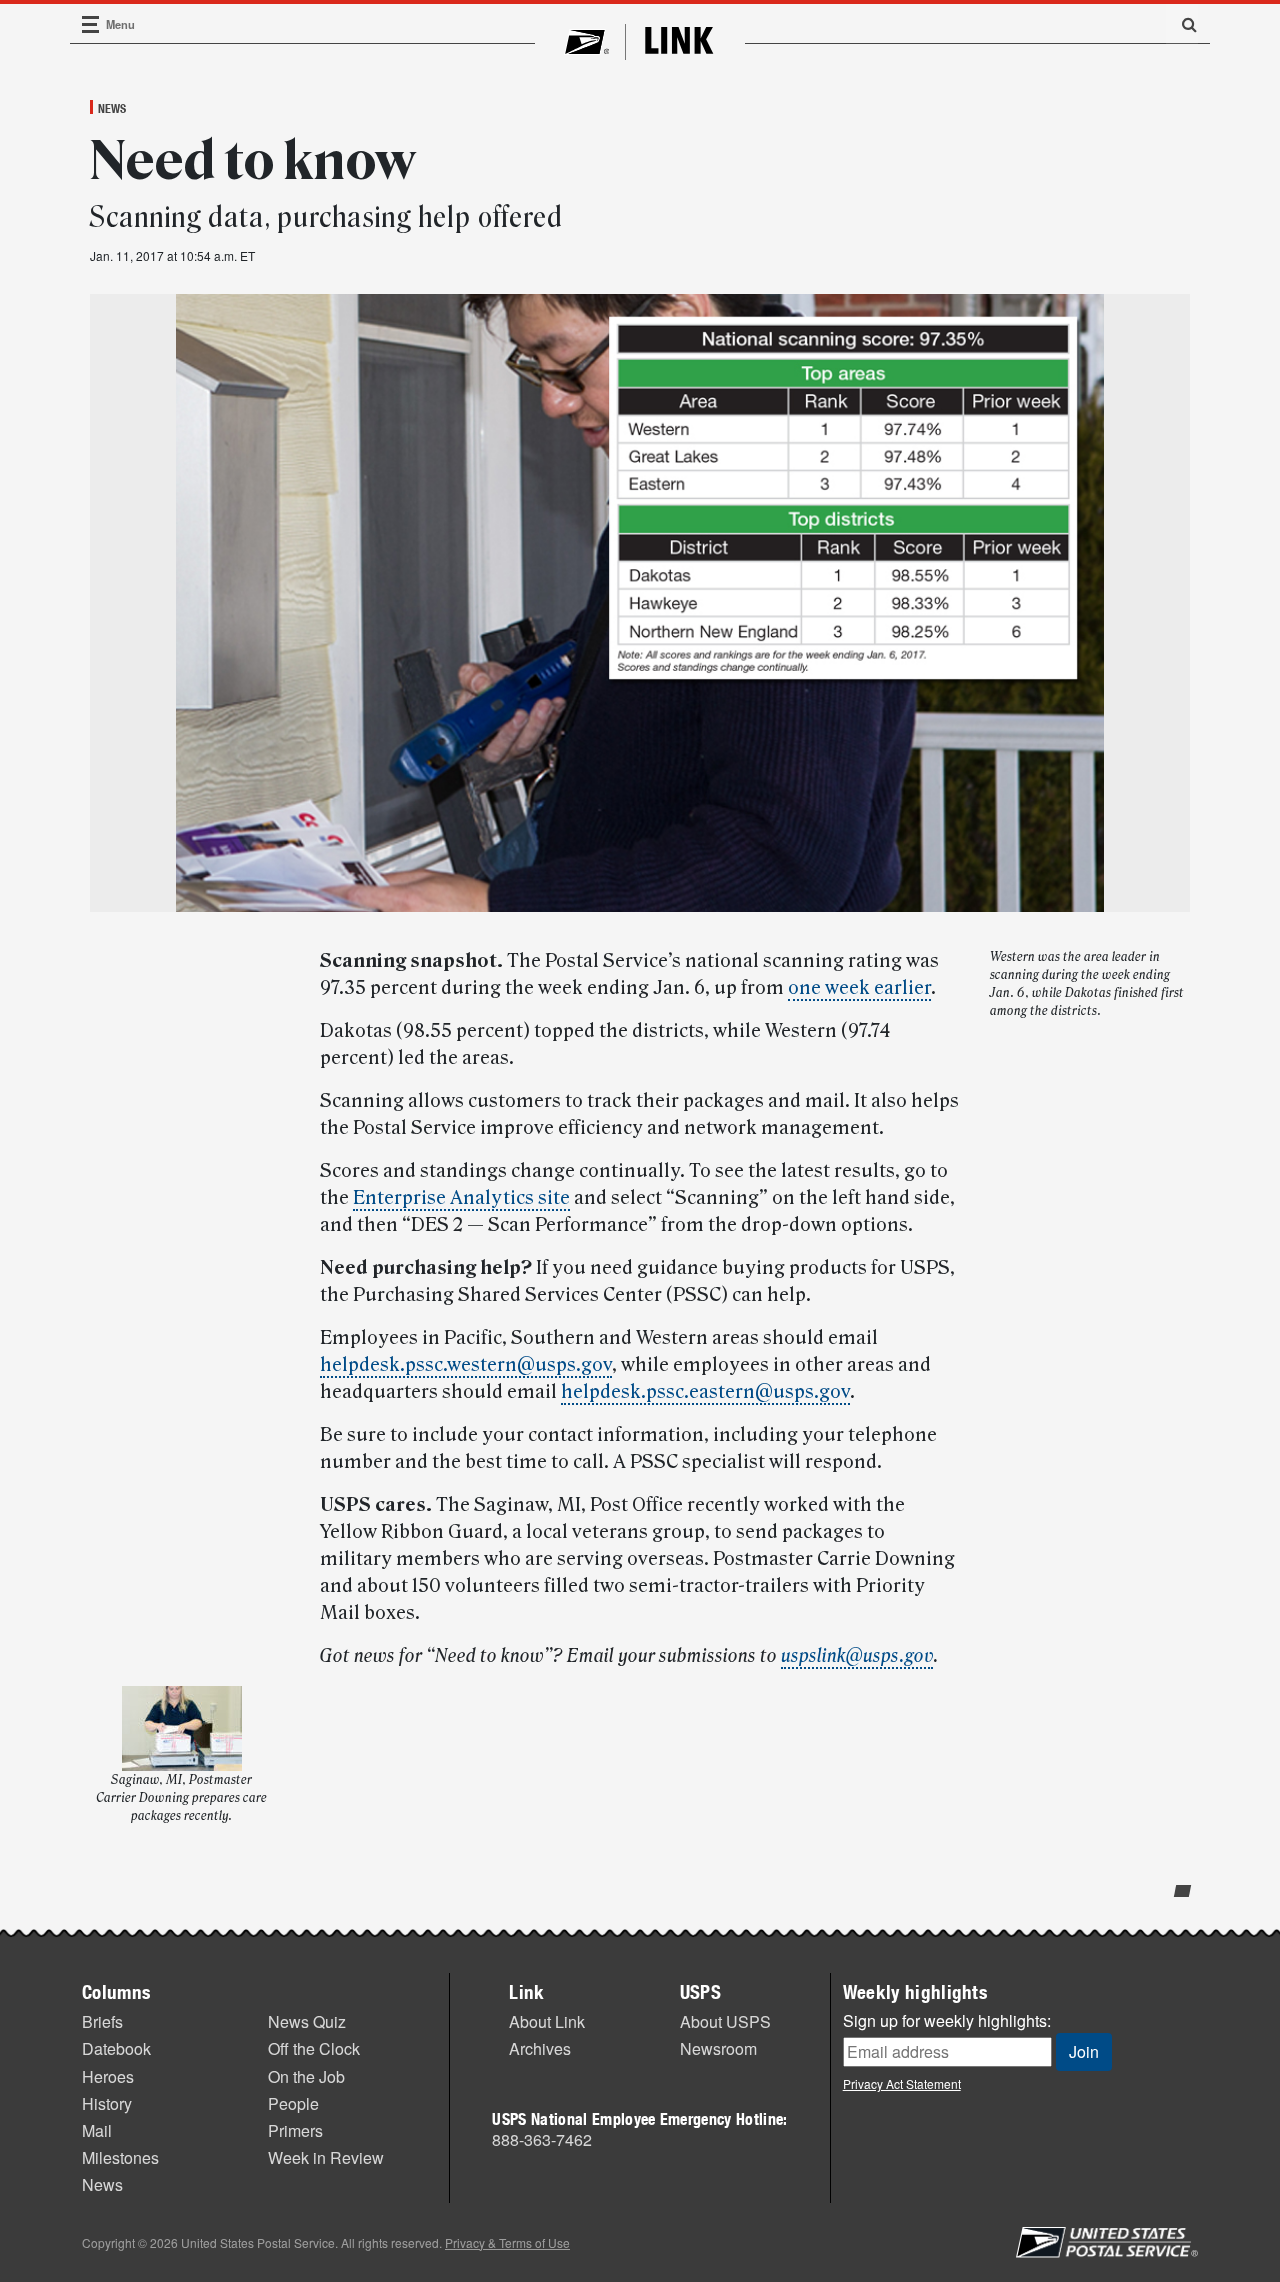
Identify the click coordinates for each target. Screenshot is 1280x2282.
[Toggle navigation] (91, 24)
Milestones (120, 2157)
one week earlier (859, 988)
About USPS (725, 2021)
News (112, 108)
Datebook (116, 2048)
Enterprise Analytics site (461, 1198)
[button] (1182, 24)
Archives (540, 2048)
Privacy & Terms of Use (507, 2242)
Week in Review (326, 2157)
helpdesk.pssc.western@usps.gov (466, 1365)
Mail (97, 2130)
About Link (547, 2021)
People (293, 2103)
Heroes (108, 2076)
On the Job (306, 2076)
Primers (295, 2130)
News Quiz (307, 2021)
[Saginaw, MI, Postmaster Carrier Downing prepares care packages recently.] (182, 1728)
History (107, 2103)
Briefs (102, 2021)
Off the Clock (314, 2048)
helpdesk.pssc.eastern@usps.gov (705, 1392)
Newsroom (718, 2048)
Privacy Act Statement (902, 2083)
